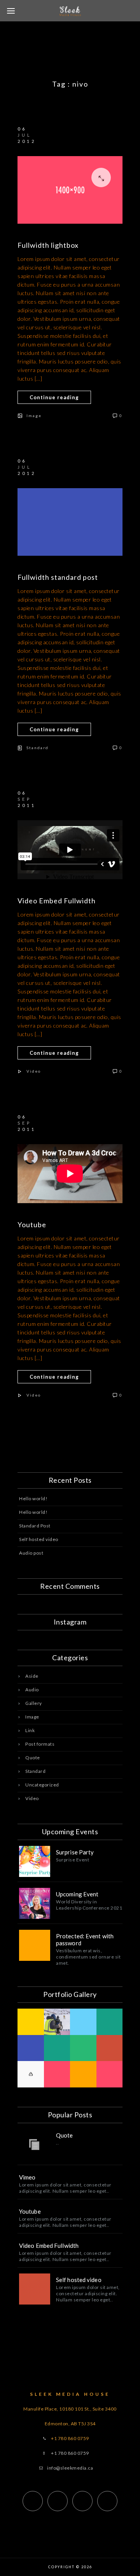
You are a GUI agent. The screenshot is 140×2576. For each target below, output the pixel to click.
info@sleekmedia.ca (70, 2468)
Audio (32, 1690)
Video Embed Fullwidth (57, 901)
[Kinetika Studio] (70, 190)
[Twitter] (58, 2501)
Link (30, 1730)
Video (34, 1071)
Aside (32, 1676)
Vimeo (27, 2177)
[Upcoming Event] (35, 1903)
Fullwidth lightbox (48, 245)
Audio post (31, 1553)
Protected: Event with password (85, 1939)
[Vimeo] (107, 2501)
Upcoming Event (77, 1894)
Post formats (40, 1744)
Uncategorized (42, 1785)
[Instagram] (82, 2501)
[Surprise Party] (35, 1861)
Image (34, 416)
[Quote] (35, 2145)
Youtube (32, 1225)
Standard (38, 748)
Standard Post (35, 1526)
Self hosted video (39, 1539)
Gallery (34, 1703)
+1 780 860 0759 (70, 2453)
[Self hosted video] (35, 2289)
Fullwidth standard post (58, 577)
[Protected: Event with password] (35, 1945)
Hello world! (33, 1498)
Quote (33, 1758)
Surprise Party (75, 1852)
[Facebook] (33, 2501)
